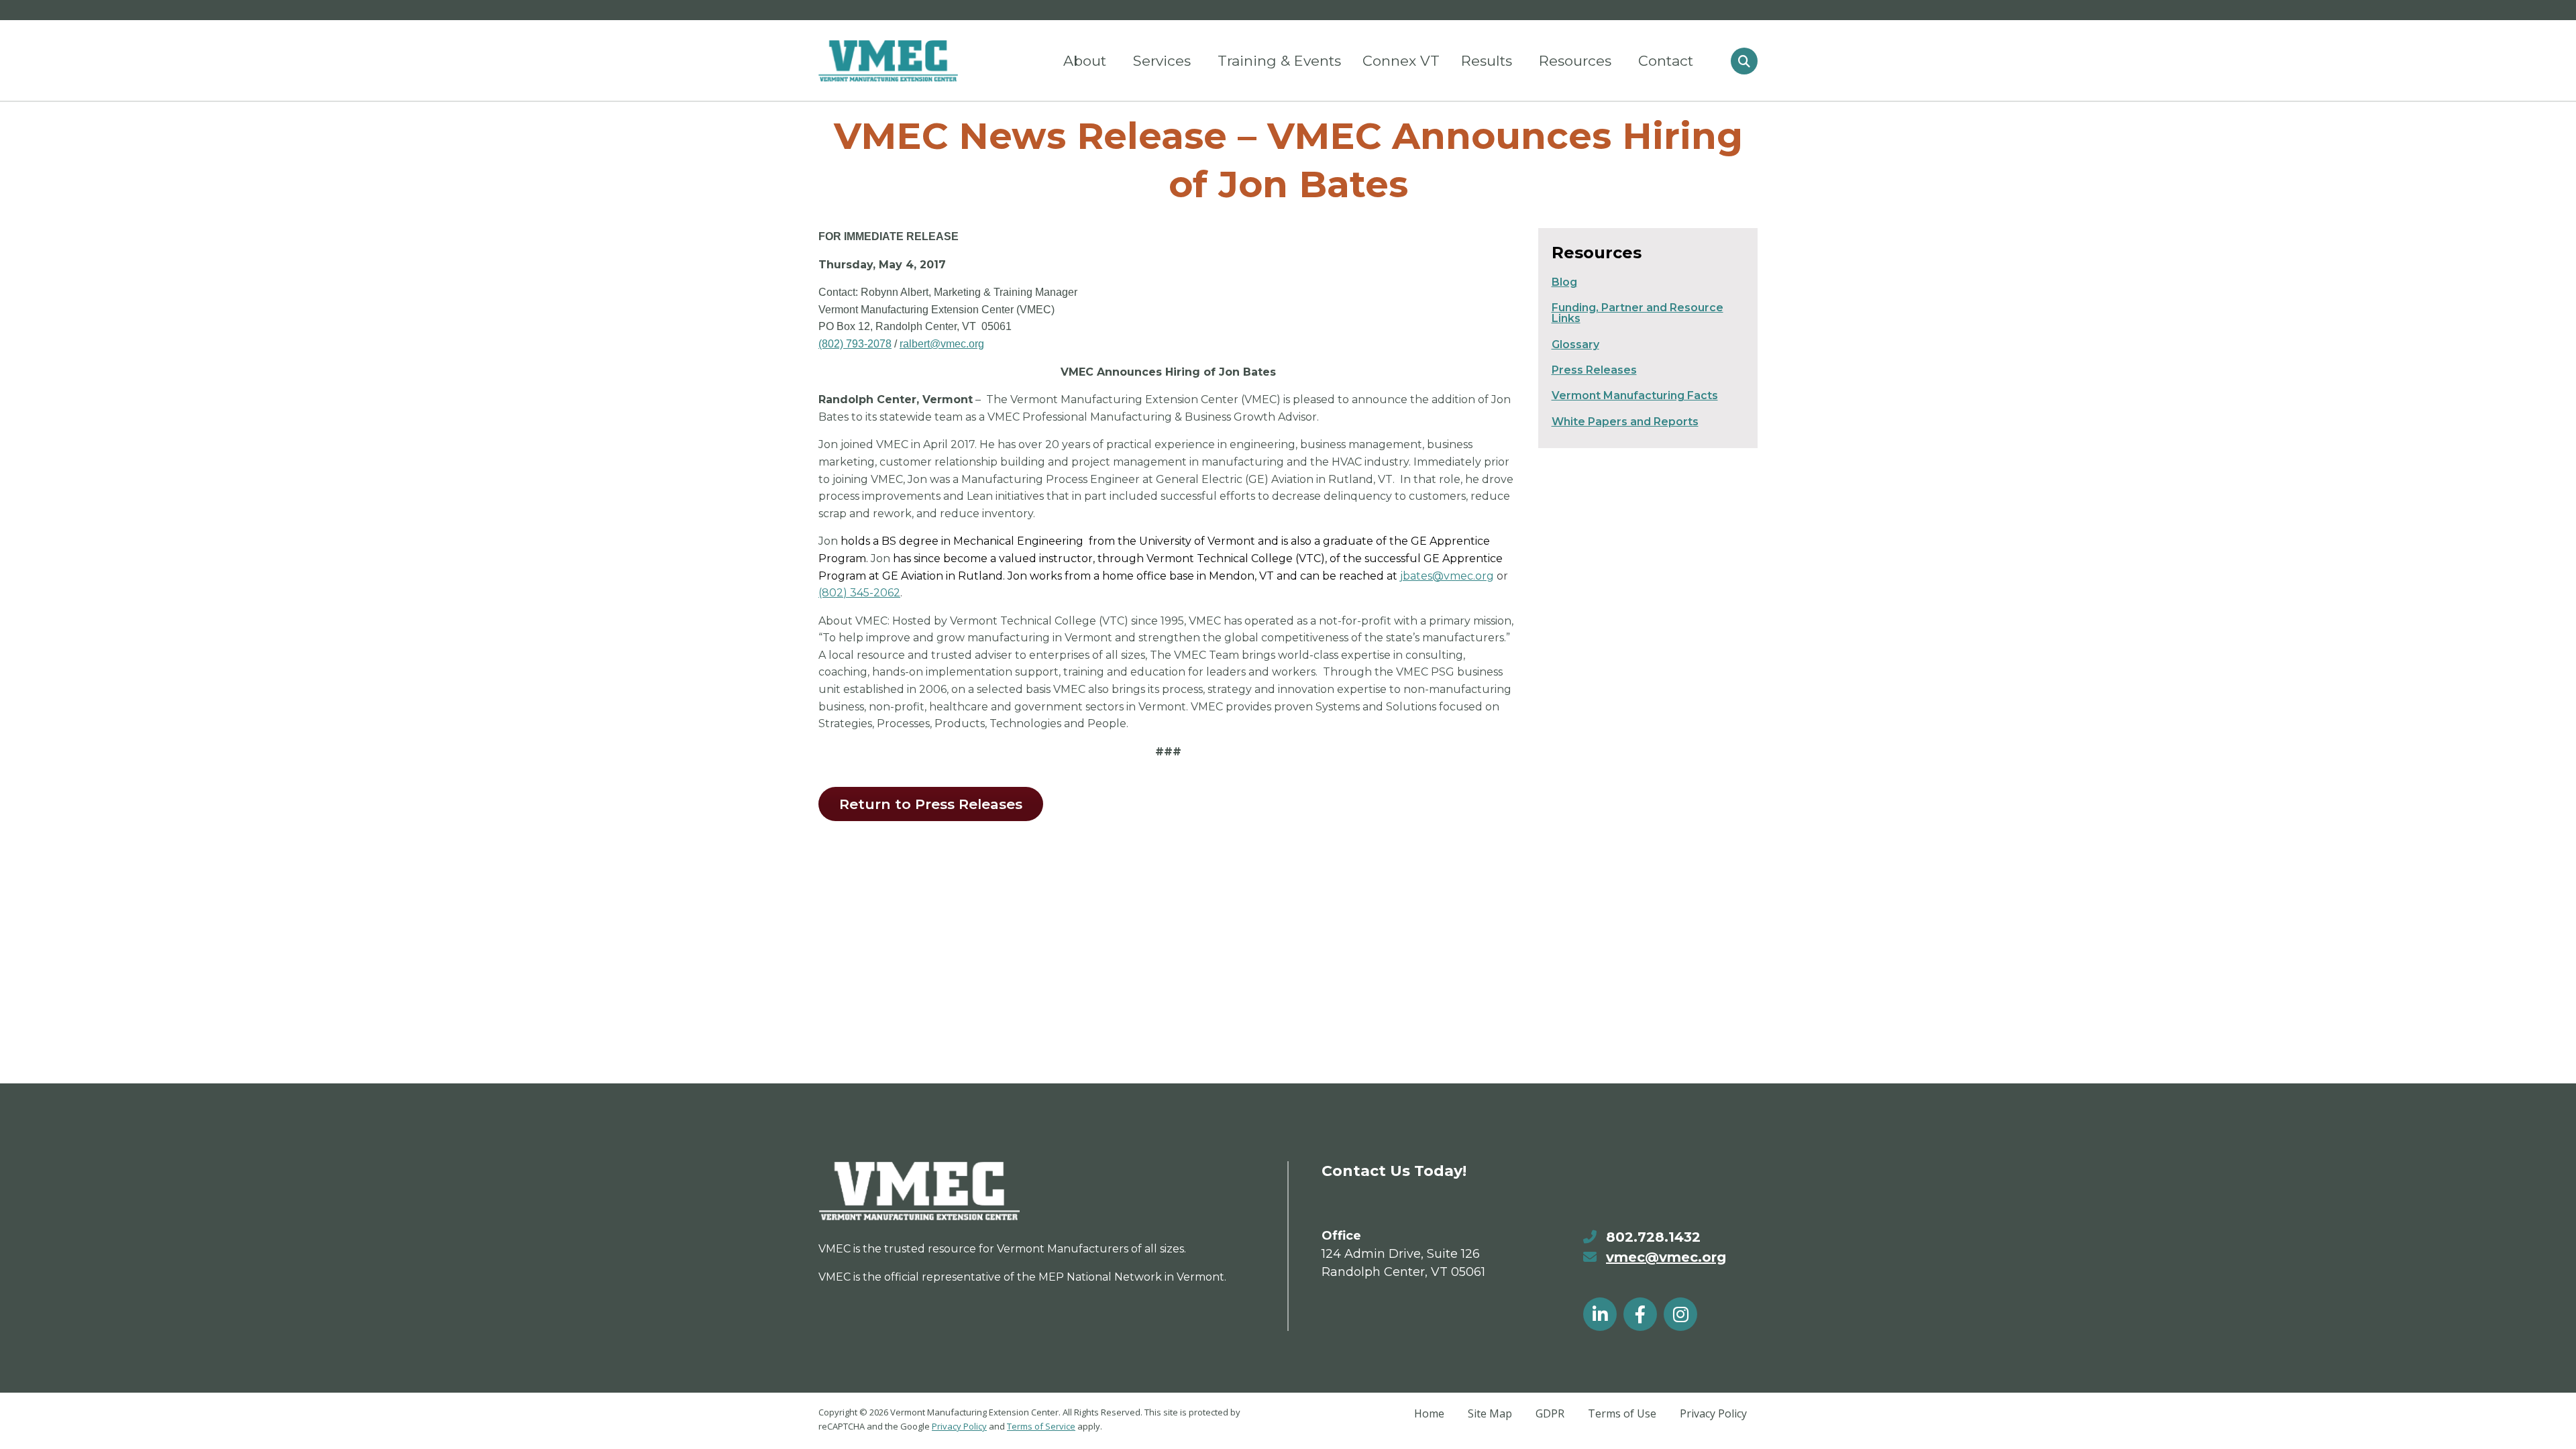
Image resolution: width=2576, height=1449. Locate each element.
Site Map (1490, 1413)
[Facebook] (1640, 1314)
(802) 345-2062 (859, 593)
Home (1429, 1413)
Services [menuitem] (1162, 61)
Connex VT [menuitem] (1401, 61)
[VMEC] (888, 61)
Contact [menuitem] (1666, 61)
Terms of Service (1041, 1426)
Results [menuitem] (1487, 61)
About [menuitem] (1085, 61)
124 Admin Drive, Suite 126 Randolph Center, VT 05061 (1403, 1263)
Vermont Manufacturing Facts (1635, 395)
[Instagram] (1680, 1314)
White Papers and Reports (1625, 422)
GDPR (1550, 1413)
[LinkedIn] (1600, 1314)
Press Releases (1594, 370)
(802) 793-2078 (855, 344)
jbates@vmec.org (1447, 576)
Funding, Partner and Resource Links (1638, 313)
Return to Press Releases (931, 804)
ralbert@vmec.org (942, 344)
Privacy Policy (959, 1426)
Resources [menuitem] (1575, 61)
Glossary (1575, 344)
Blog (1564, 282)
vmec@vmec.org (1666, 1257)
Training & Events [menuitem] (1279, 61)
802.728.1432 (1653, 1237)
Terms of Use (1622, 1413)
